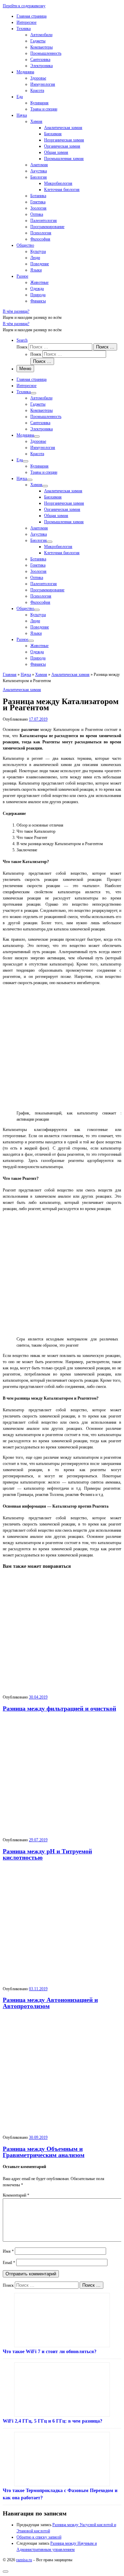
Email (9, 2263)
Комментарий (16, 2195)
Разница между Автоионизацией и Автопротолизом (50, 2003)
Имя (8, 2251)
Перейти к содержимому (24, 6)
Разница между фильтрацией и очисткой (59, 1709)
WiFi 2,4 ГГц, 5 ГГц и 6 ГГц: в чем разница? (53, 2421)
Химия (41, 675)
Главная (10, 675)
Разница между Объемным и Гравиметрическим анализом (44, 2152)
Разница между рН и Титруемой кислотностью (47, 1854)
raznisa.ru (24, 2560)
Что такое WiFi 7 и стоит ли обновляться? (50, 2352)
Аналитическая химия (70, 675)
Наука (26, 675)
